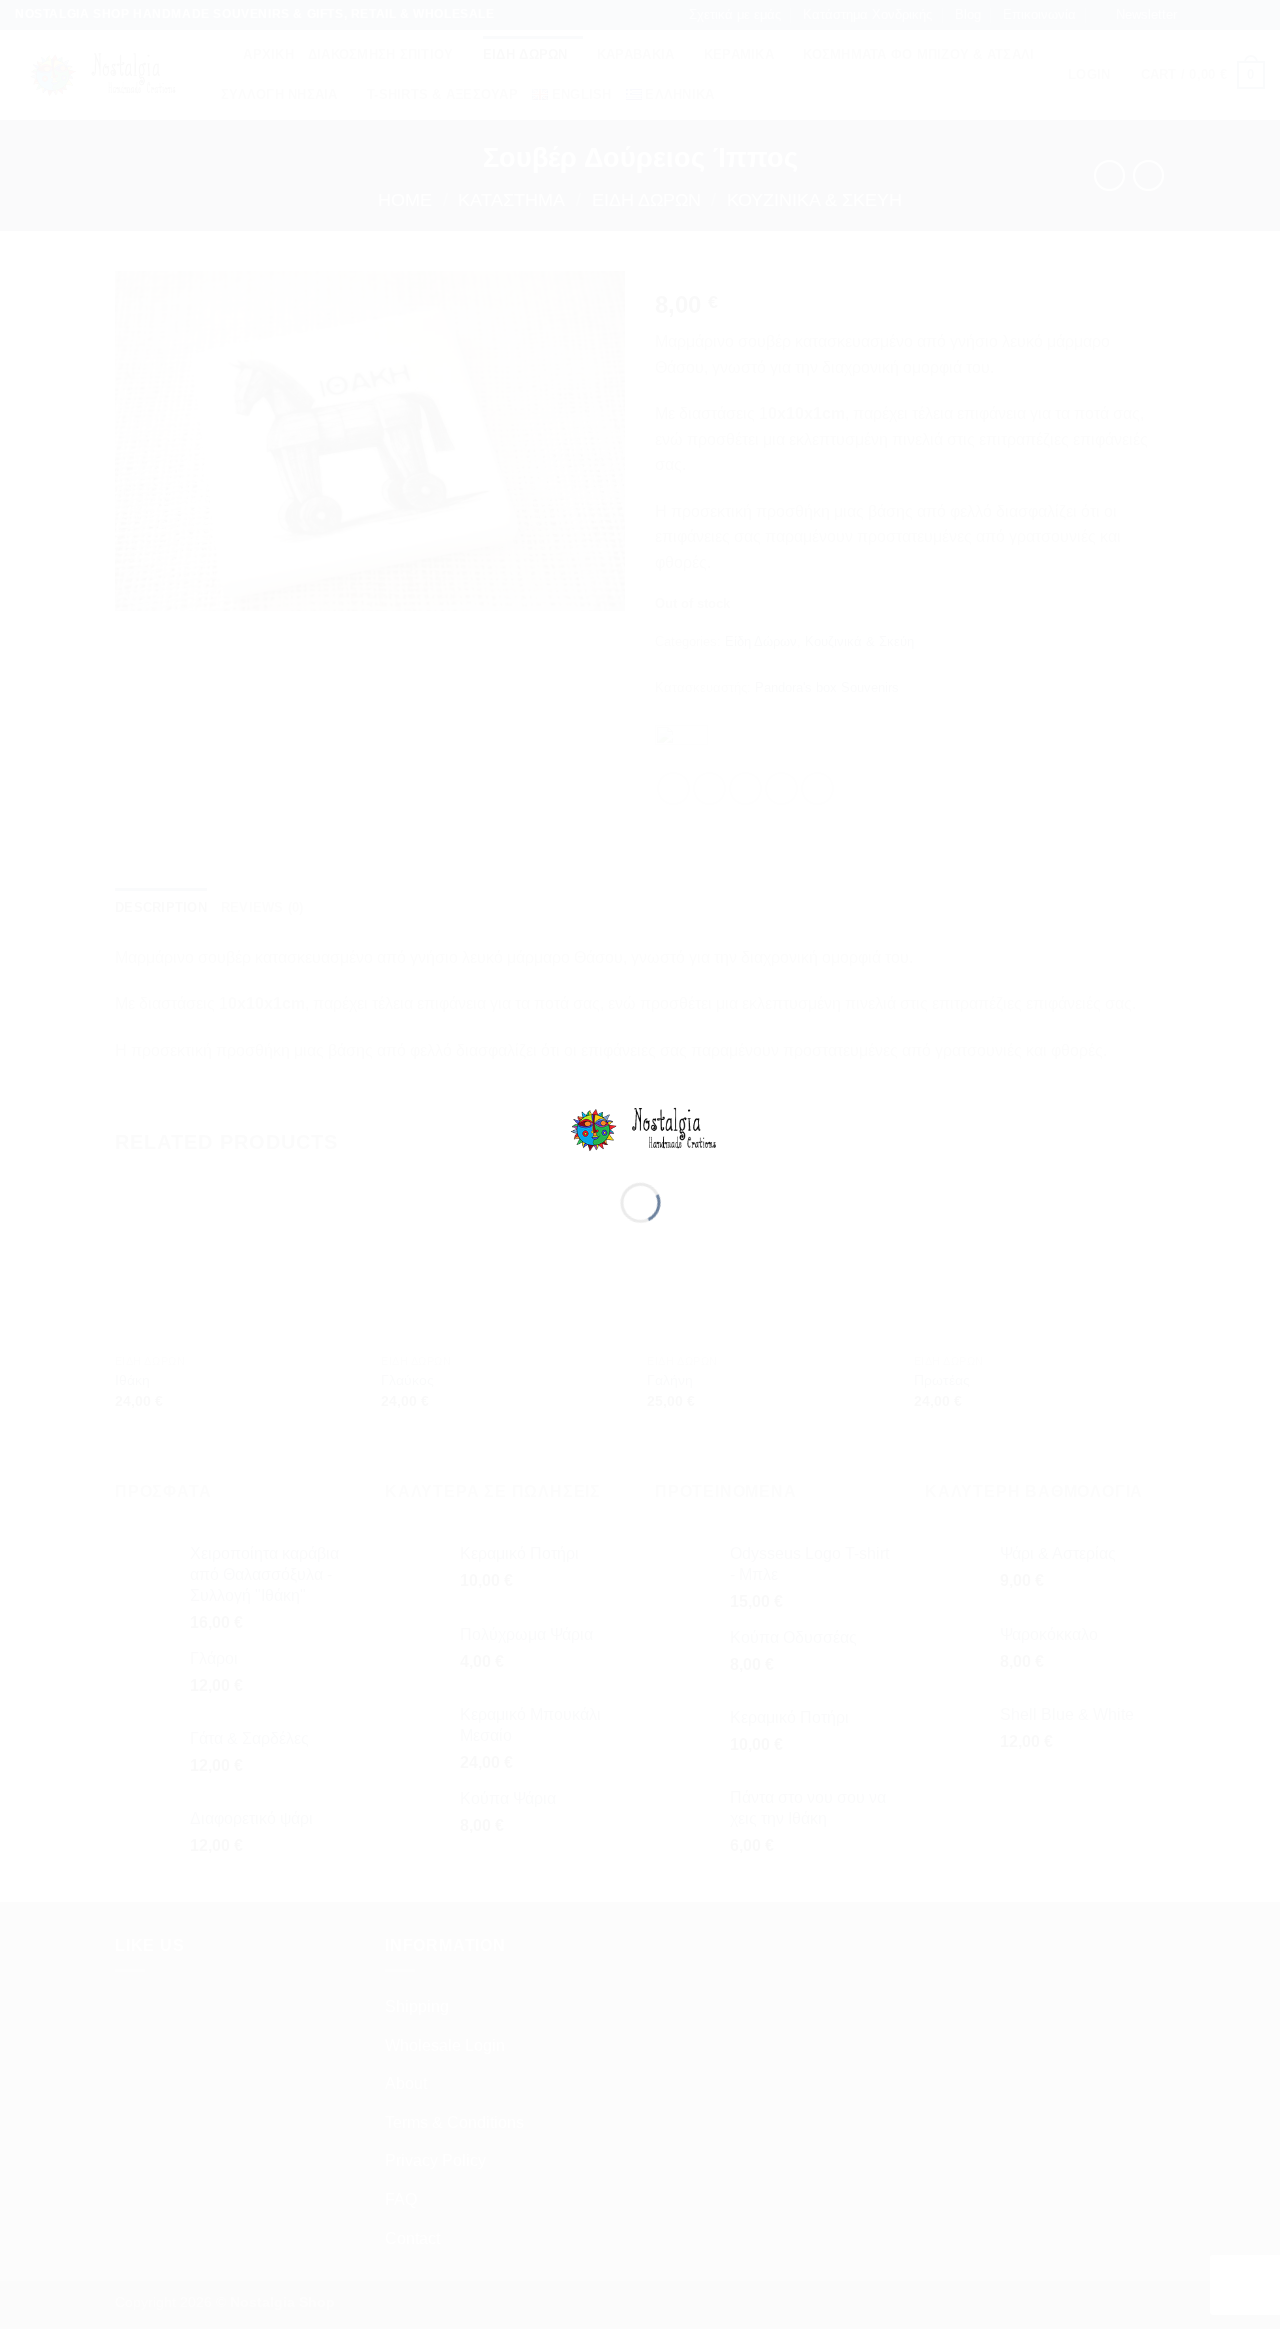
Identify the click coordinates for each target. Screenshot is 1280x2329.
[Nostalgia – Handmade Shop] (640, 1128)
